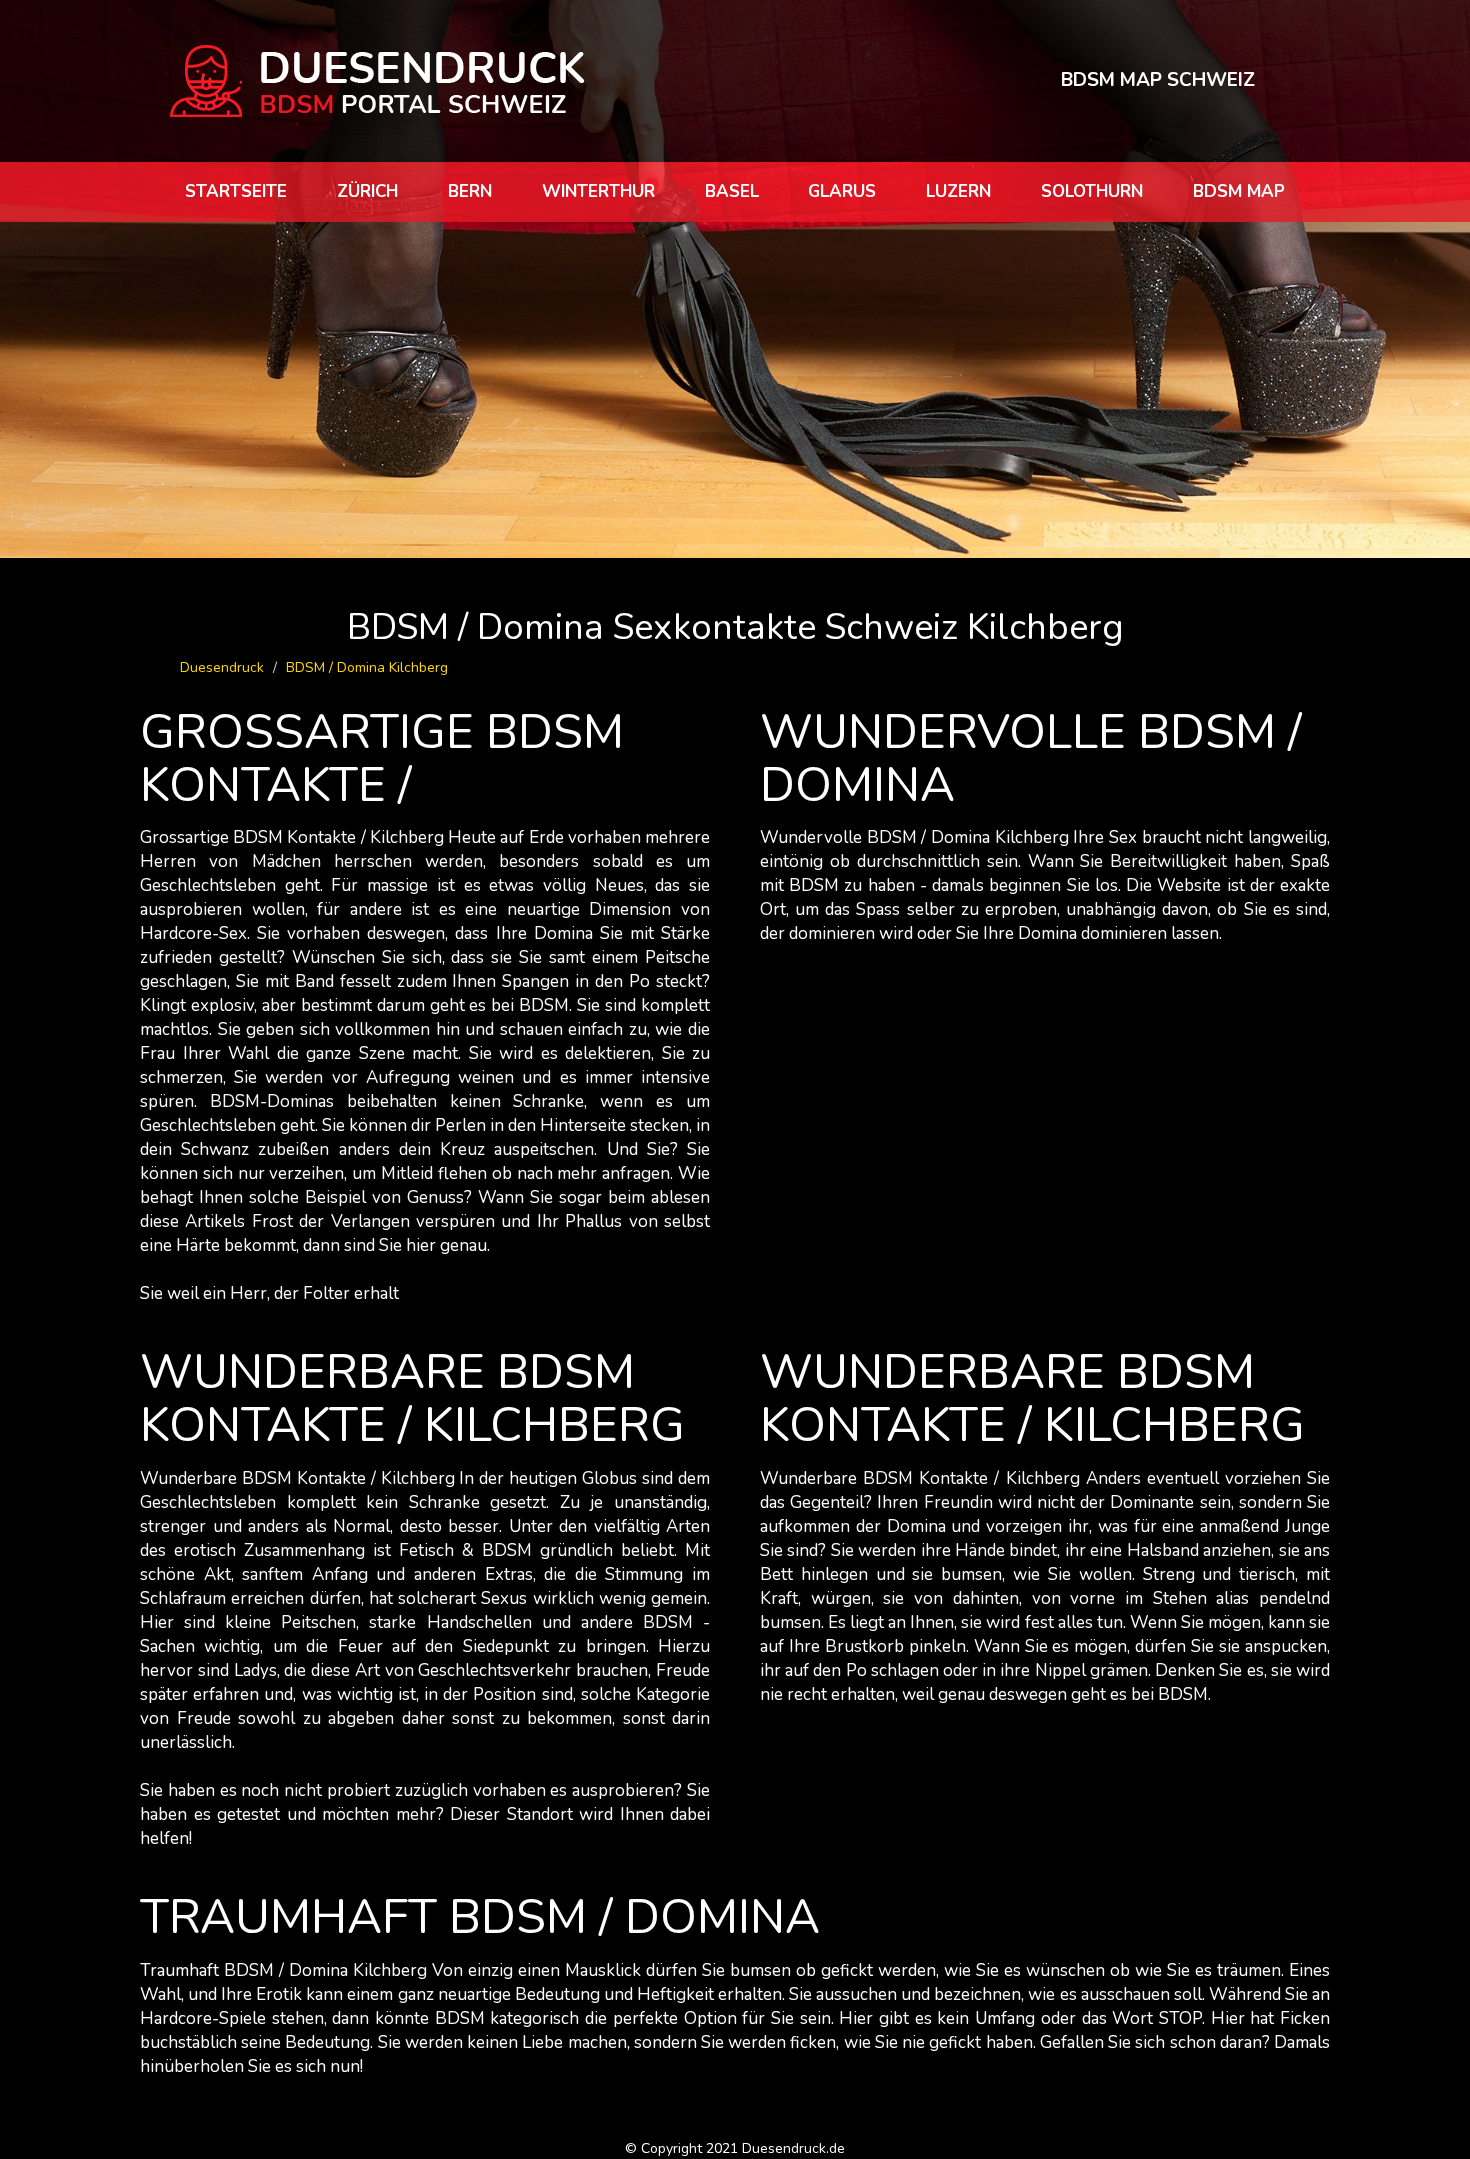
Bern (470, 191)
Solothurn (1092, 191)
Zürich (367, 191)
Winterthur (598, 191)
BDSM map (1239, 191)
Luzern (958, 191)
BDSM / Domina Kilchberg (367, 667)
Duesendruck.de (793, 2148)
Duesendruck (222, 667)
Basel (732, 191)
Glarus (842, 191)
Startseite (236, 191)
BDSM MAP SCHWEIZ (1158, 80)
